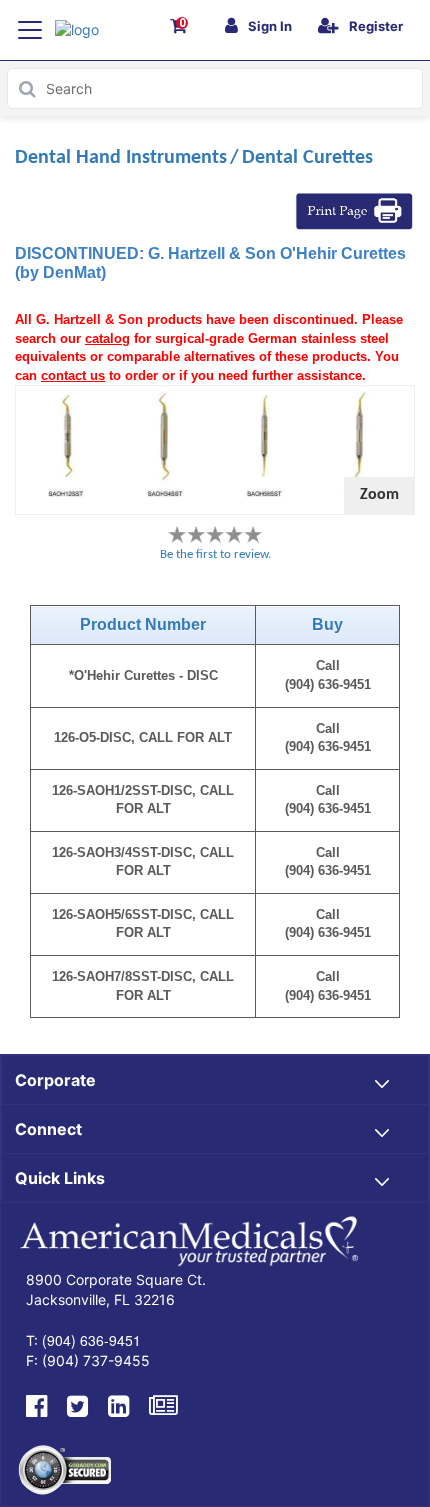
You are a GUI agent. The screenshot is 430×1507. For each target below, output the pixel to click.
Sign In (270, 26)
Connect (48, 1129)
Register (376, 26)
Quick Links (60, 1178)
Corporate (55, 1080)
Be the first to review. (215, 554)
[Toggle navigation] (30, 30)
